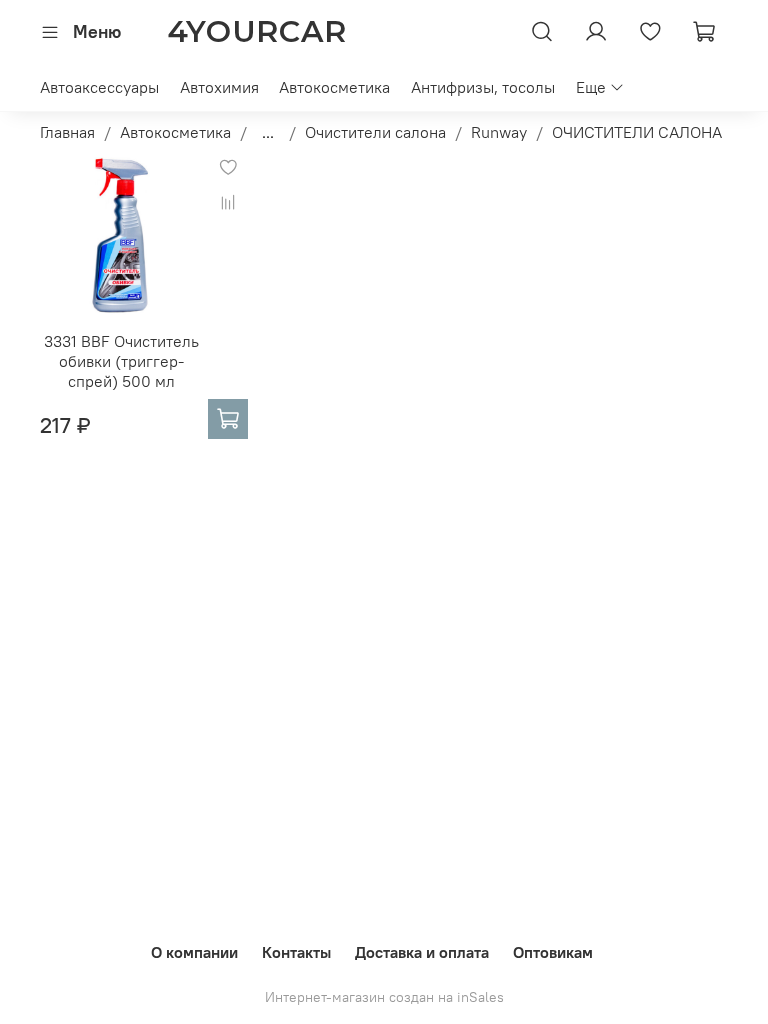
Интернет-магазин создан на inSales (384, 997)
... (268, 132)
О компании (194, 952)
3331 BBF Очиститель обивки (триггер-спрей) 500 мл (121, 361)
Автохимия (219, 87)
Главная (67, 132)
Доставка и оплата (422, 952)
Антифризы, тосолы (483, 87)
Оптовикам (553, 952)
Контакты (296, 952)
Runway (499, 132)
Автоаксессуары (99, 87)
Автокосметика (334, 87)
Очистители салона (375, 132)
